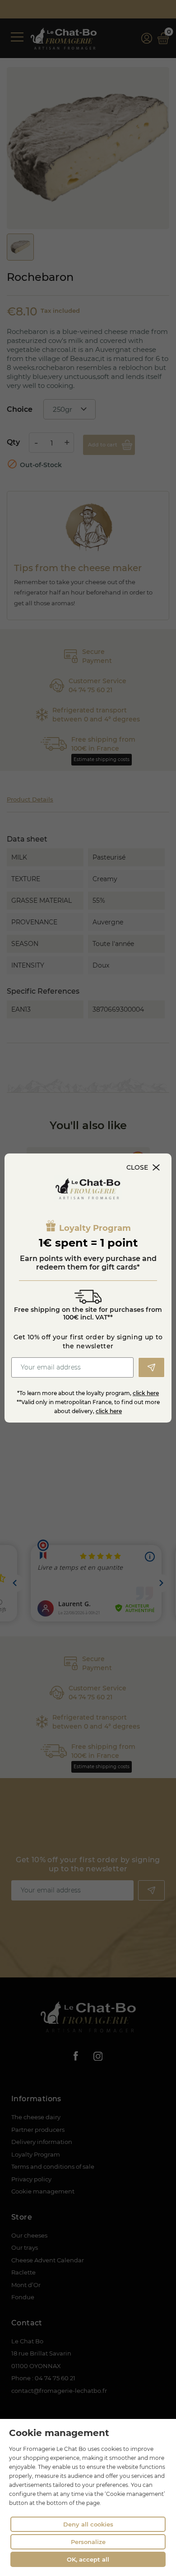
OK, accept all (88, 2559)
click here (146, 1393)
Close (137, 1167)
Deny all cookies (88, 2524)
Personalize (88, 2542)
